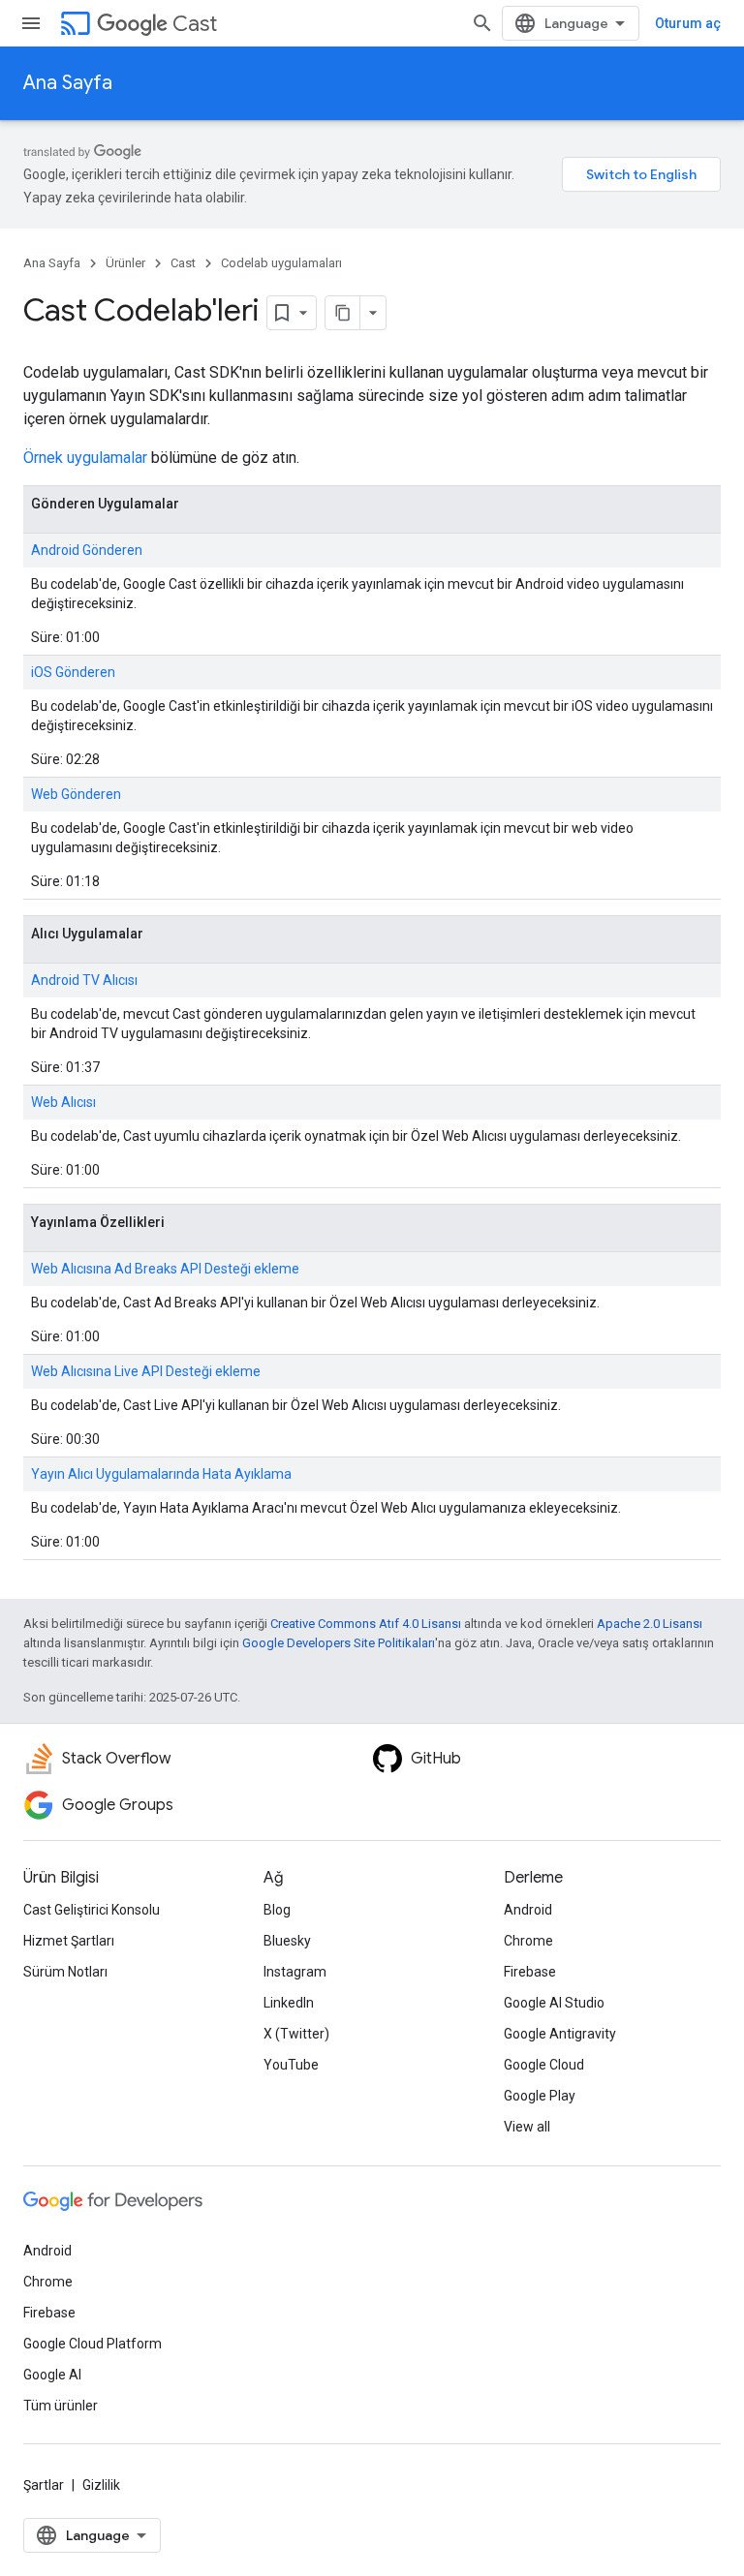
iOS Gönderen (73, 672)
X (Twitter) (296, 2034)
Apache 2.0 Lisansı (650, 1624)
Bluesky (287, 1941)
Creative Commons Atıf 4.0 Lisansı (366, 1624)
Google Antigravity (560, 2034)
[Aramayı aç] (482, 23)
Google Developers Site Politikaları (339, 1643)
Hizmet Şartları (69, 1941)
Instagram (295, 1972)
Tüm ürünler (61, 2406)
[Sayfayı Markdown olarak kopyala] (343, 313)
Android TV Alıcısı (84, 980)
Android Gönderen (87, 550)
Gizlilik (101, 2485)
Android (528, 1910)
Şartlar (44, 2485)
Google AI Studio (554, 2003)
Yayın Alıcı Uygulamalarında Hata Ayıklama (161, 1474)
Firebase (530, 1972)
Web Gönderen (76, 794)
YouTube (291, 2065)
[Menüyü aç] (31, 23)
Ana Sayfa (68, 83)
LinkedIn (289, 2003)
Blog (277, 1910)
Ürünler (125, 263)
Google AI (52, 2375)
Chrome (528, 1941)
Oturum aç (688, 23)
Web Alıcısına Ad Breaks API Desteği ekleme (165, 1269)
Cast (195, 24)
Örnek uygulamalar (85, 458)
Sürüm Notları (65, 1972)
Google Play (540, 2096)
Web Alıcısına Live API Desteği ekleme (146, 1371)
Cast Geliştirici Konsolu (92, 1910)
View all (527, 2127)
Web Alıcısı (63, 1102)
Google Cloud (544, 2065)
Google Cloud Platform (93, 2344)
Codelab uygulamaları (281, 263)
